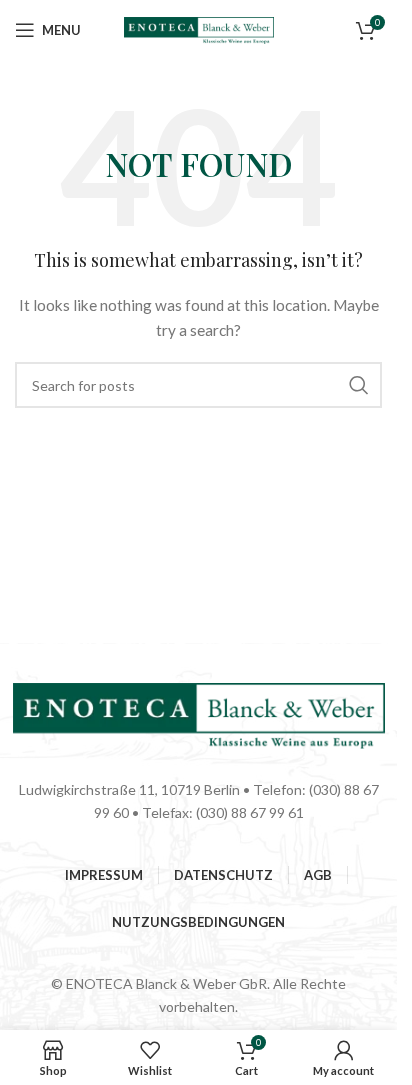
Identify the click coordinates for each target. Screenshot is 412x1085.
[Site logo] (199, 28)
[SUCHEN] (359, 385)
